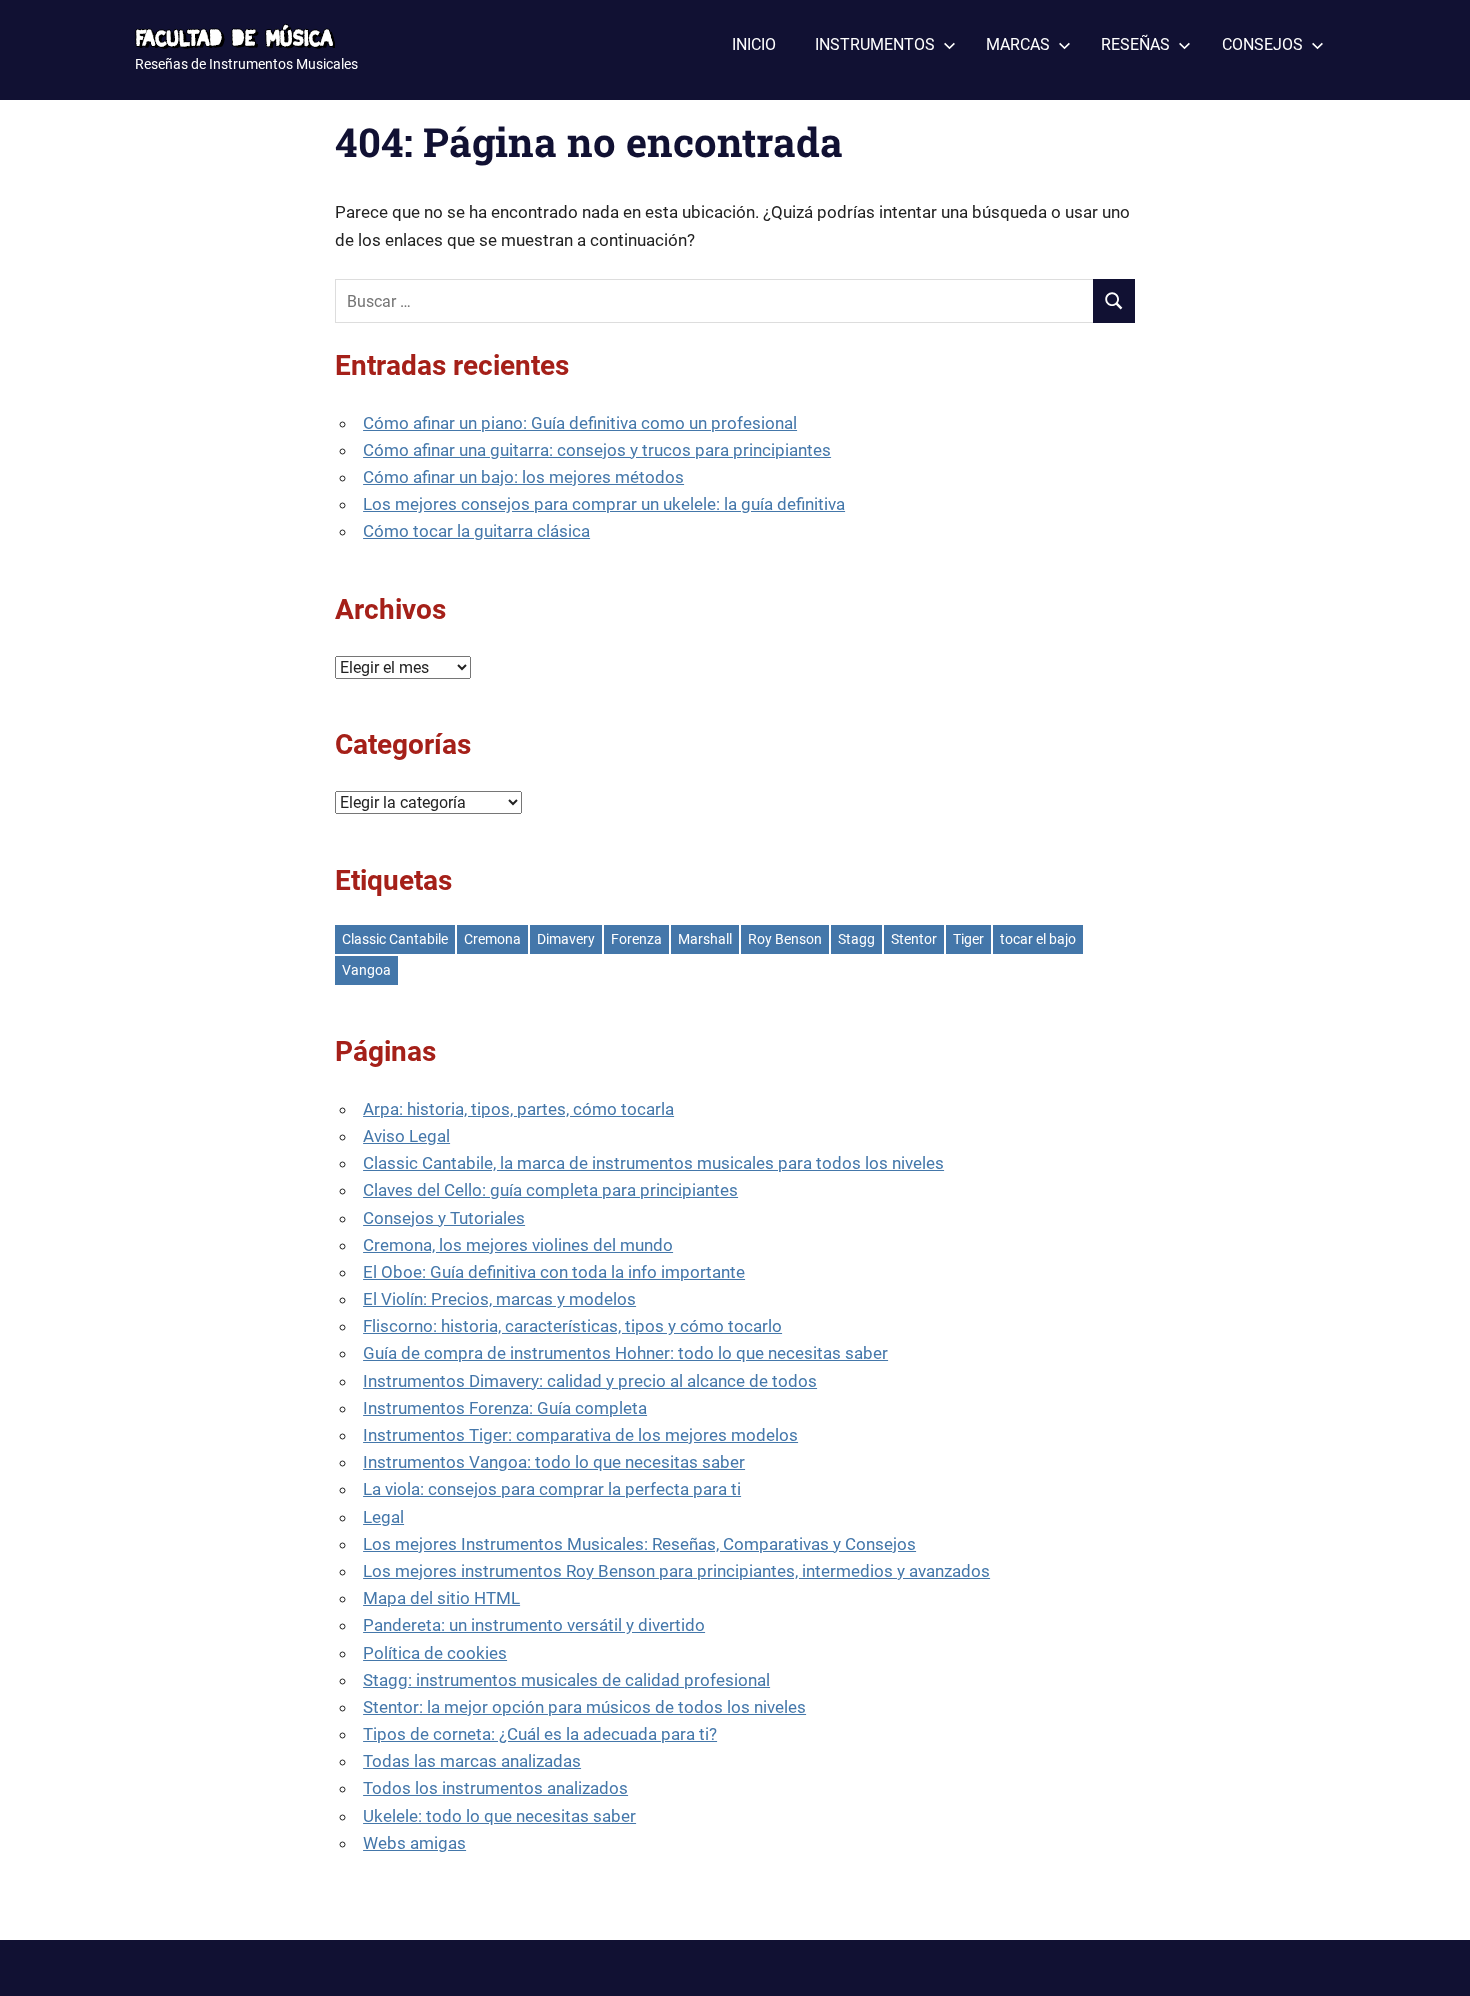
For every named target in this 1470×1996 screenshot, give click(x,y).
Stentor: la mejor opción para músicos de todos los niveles (584, 1707)
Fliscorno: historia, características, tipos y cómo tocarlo (572, 1326)
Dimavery (566, 939)
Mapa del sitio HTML (441, 1598)
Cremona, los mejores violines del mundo (518, 1245)
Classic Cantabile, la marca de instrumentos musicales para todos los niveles (653, 1163)
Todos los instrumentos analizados (495, 1788)
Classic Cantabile (395, 939)
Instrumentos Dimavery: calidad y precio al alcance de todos (590, 1381)
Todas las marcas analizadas (472, 1761)
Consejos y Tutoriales (444, 1218)
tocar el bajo (1038, 939)
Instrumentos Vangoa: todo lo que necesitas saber (554, 1462)
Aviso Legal (406, 1136)
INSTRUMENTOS (875, 44)
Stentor (914, 939)
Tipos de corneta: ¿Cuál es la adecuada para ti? (540, 1734)
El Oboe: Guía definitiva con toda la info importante (554, 1272)
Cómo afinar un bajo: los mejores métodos (523, 477)
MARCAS (1018, 44)
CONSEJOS (1262, 44)
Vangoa (366, 970)
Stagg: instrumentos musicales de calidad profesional (566, 1680)
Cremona (492, 939)
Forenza (636, 939)
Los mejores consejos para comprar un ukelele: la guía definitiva (604, 504)
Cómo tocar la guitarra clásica (476, 531)
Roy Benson (785, 939)
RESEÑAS (1135, 44)
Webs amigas (414, 1843)
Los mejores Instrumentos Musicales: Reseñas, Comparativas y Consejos (639, 1544)
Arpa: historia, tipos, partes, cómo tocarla (518, 1109)
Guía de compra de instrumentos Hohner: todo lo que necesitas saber (625, 1353)
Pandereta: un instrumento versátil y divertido (534, 1625)
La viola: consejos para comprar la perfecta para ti (552, 1489)
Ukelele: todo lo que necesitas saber (499, 1816)
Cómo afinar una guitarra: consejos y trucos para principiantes (597, 450)
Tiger (968, 939)
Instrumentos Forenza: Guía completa (505, 1408)
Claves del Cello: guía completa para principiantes (550, 1190)
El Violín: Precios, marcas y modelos (499, 1299)
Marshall (705, 939)
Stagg (856, 939)
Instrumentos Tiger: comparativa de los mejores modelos (580, 1435)
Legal (383, 1517)
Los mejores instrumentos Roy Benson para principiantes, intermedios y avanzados (676, 1571)
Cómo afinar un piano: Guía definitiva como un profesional (580, 423)
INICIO (754, 44)
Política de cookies (435, 1653)
